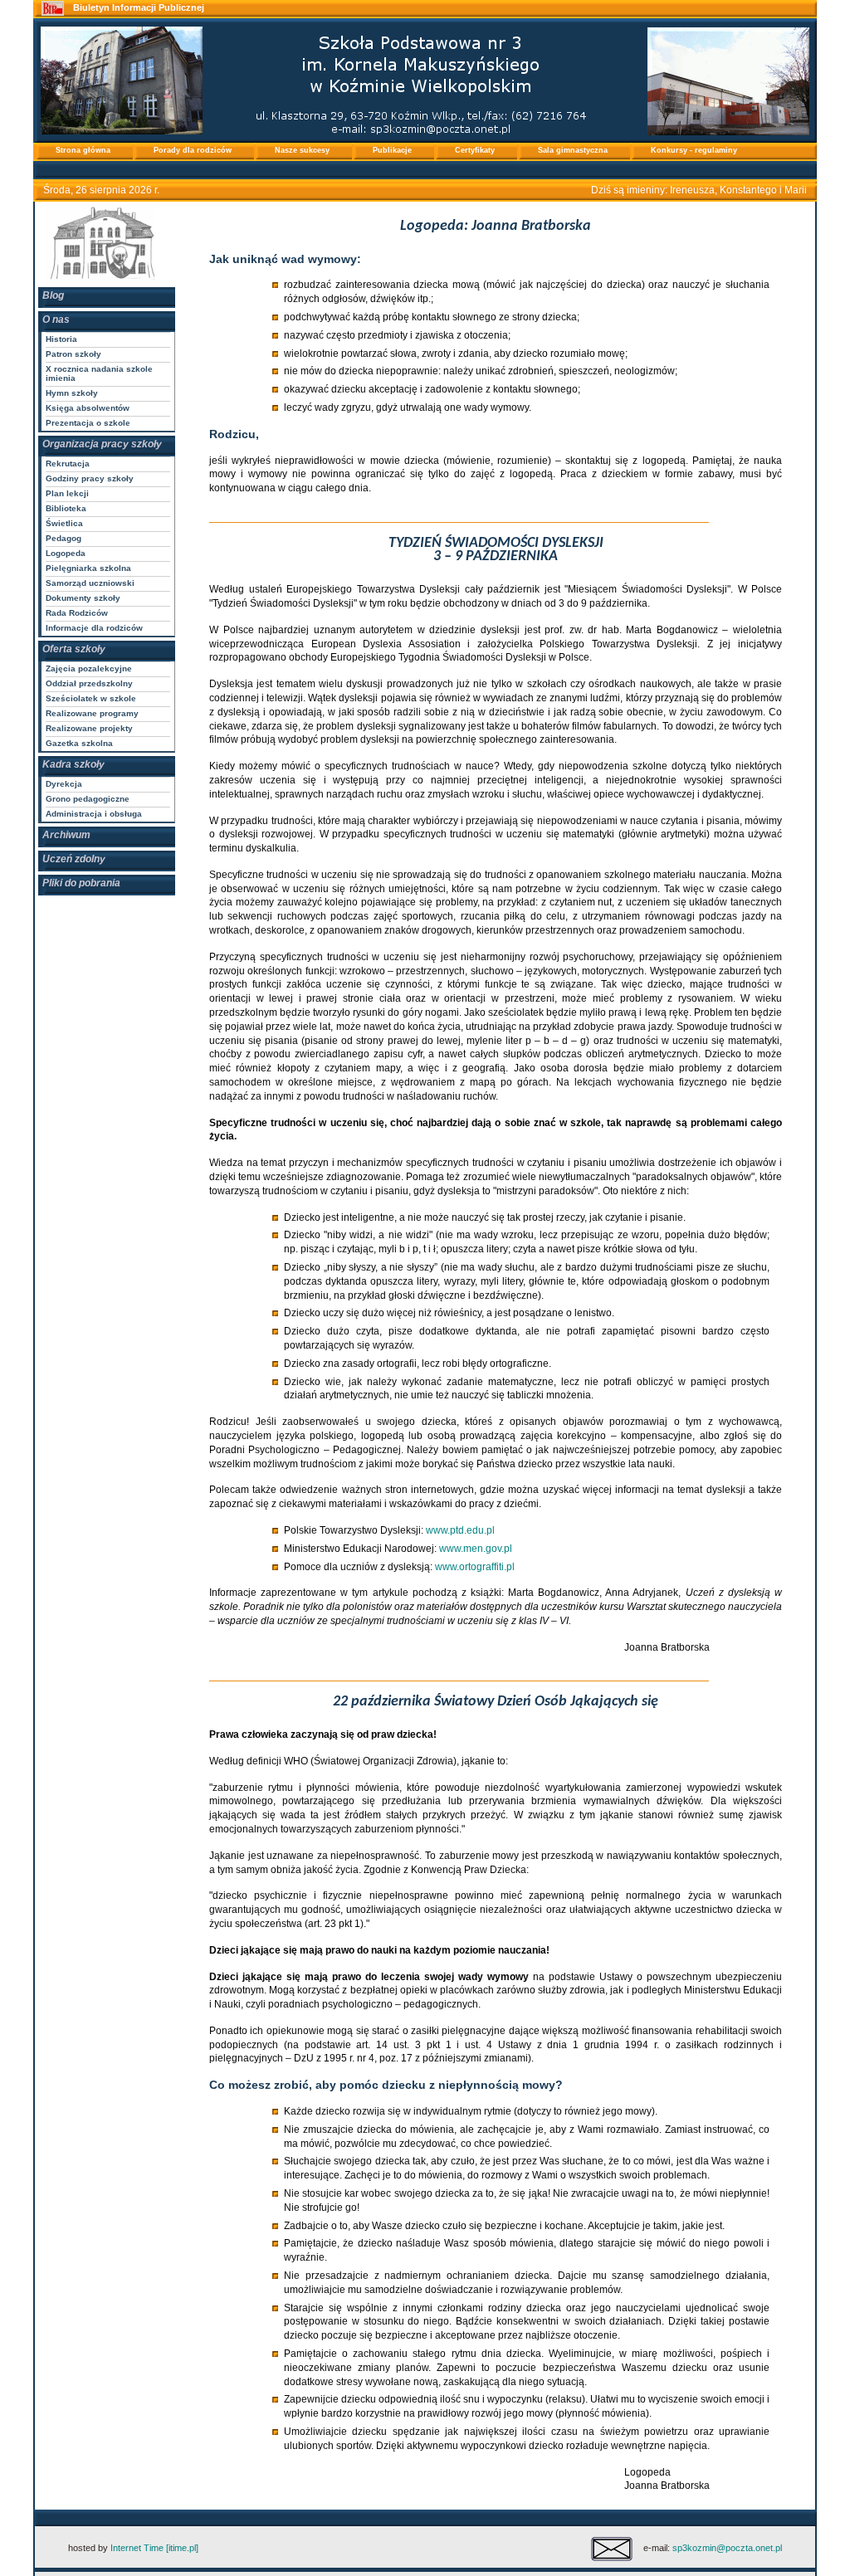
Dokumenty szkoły (83, 598)
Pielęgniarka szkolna (88, 568)
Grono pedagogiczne (88, 799)
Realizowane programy (92, 713)
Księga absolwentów (88, 408)
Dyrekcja (64, 784)
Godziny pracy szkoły (90, 478)
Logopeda (66, 553)
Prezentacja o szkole (88, 423)
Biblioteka (66, 508)
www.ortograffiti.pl (475, 1567)
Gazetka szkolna (79, 743)
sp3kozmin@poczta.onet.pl (727, 2548)
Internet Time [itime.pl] (154, 2548)
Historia (61, 339)
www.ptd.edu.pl (460, 1530)
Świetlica (64, 523)
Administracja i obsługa (94, 814)
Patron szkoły (73, 354)
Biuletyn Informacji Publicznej (139, 7)
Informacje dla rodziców (94, 628)
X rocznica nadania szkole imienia (99, 373)
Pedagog (64, 538)
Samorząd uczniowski (90, 583)
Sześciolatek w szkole (91, 698)
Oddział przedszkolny (89, 683)
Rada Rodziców (77, 613)
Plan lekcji (67, 493)
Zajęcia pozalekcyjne (89, 668)
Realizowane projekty (89, 728)
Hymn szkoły (72, 393)
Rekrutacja (68, 463)
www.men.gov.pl (476, 1549)
